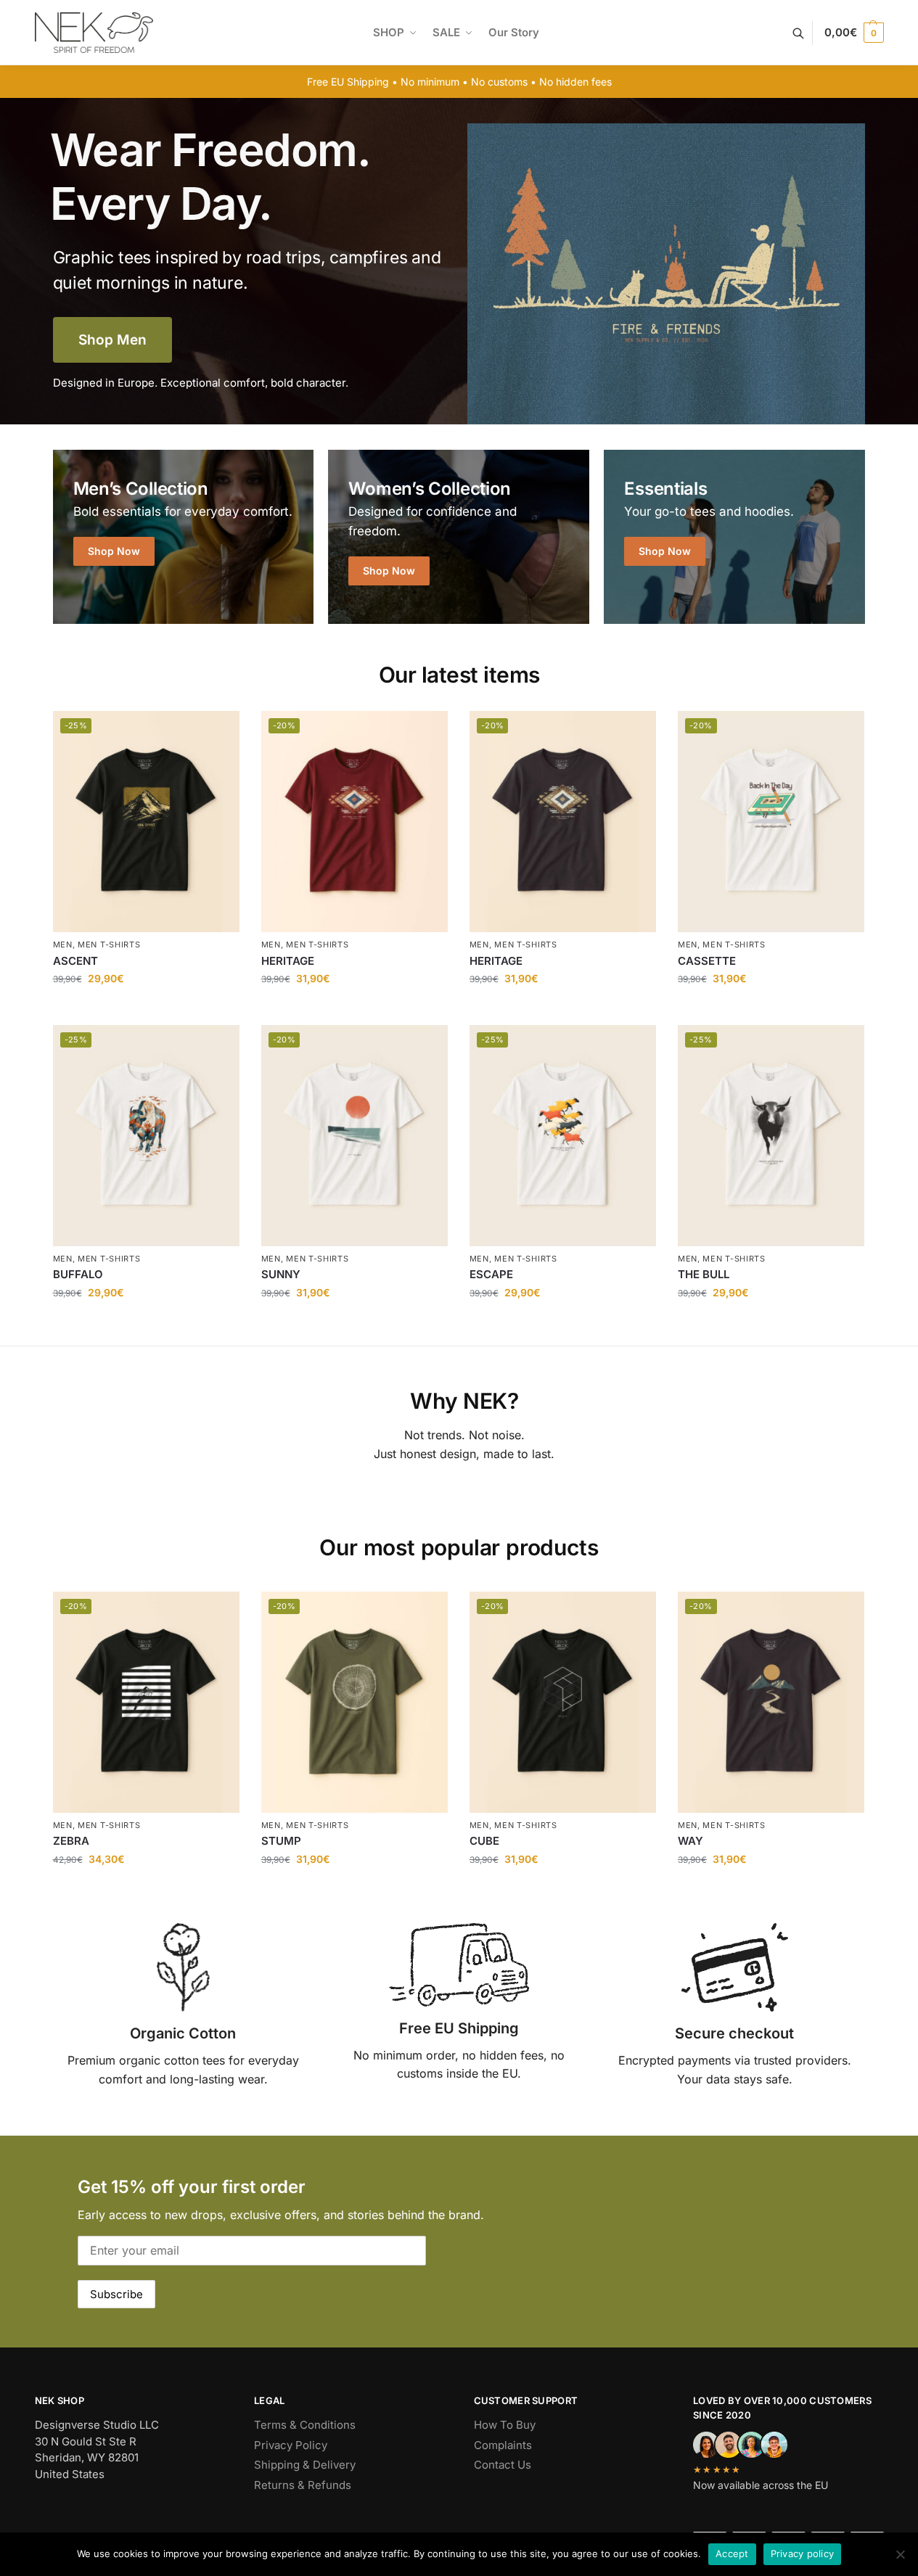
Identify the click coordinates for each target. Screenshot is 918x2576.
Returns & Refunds (303, 2485)
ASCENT (75, 961)
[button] (854, 33)
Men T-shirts (109, 945)
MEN (63, 945)
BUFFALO (78, 1274)
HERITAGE (288, 961)
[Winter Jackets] (734, 537)
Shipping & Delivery (305, 2465)
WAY (690, 1841)
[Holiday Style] (459, 537)
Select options (146, 1010)
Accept (732, 2554)
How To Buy (505, 2425)
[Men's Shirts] (184, 537)
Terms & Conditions (305, 2425)
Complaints (503, 2445)
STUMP (281, 1841)
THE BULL (704, 1274)
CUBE (484, 1841)
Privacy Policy (291, 2445)
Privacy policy (803, 2554)
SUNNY (281, 1274)
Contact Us (503, 2465)
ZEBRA (71, 1841)
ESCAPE (491, 1274)
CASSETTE (707, 961)
